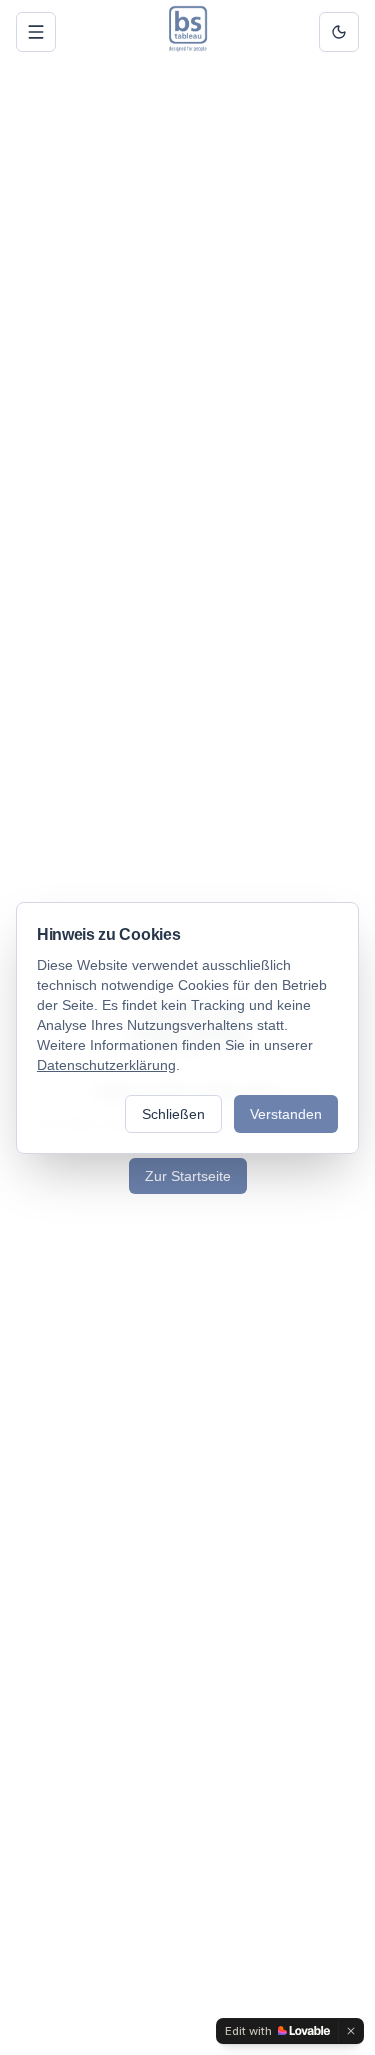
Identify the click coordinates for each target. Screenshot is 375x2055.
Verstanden (286, 1114)
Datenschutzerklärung (106, 1065)
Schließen (173, 1114)
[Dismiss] (351, 2031)
